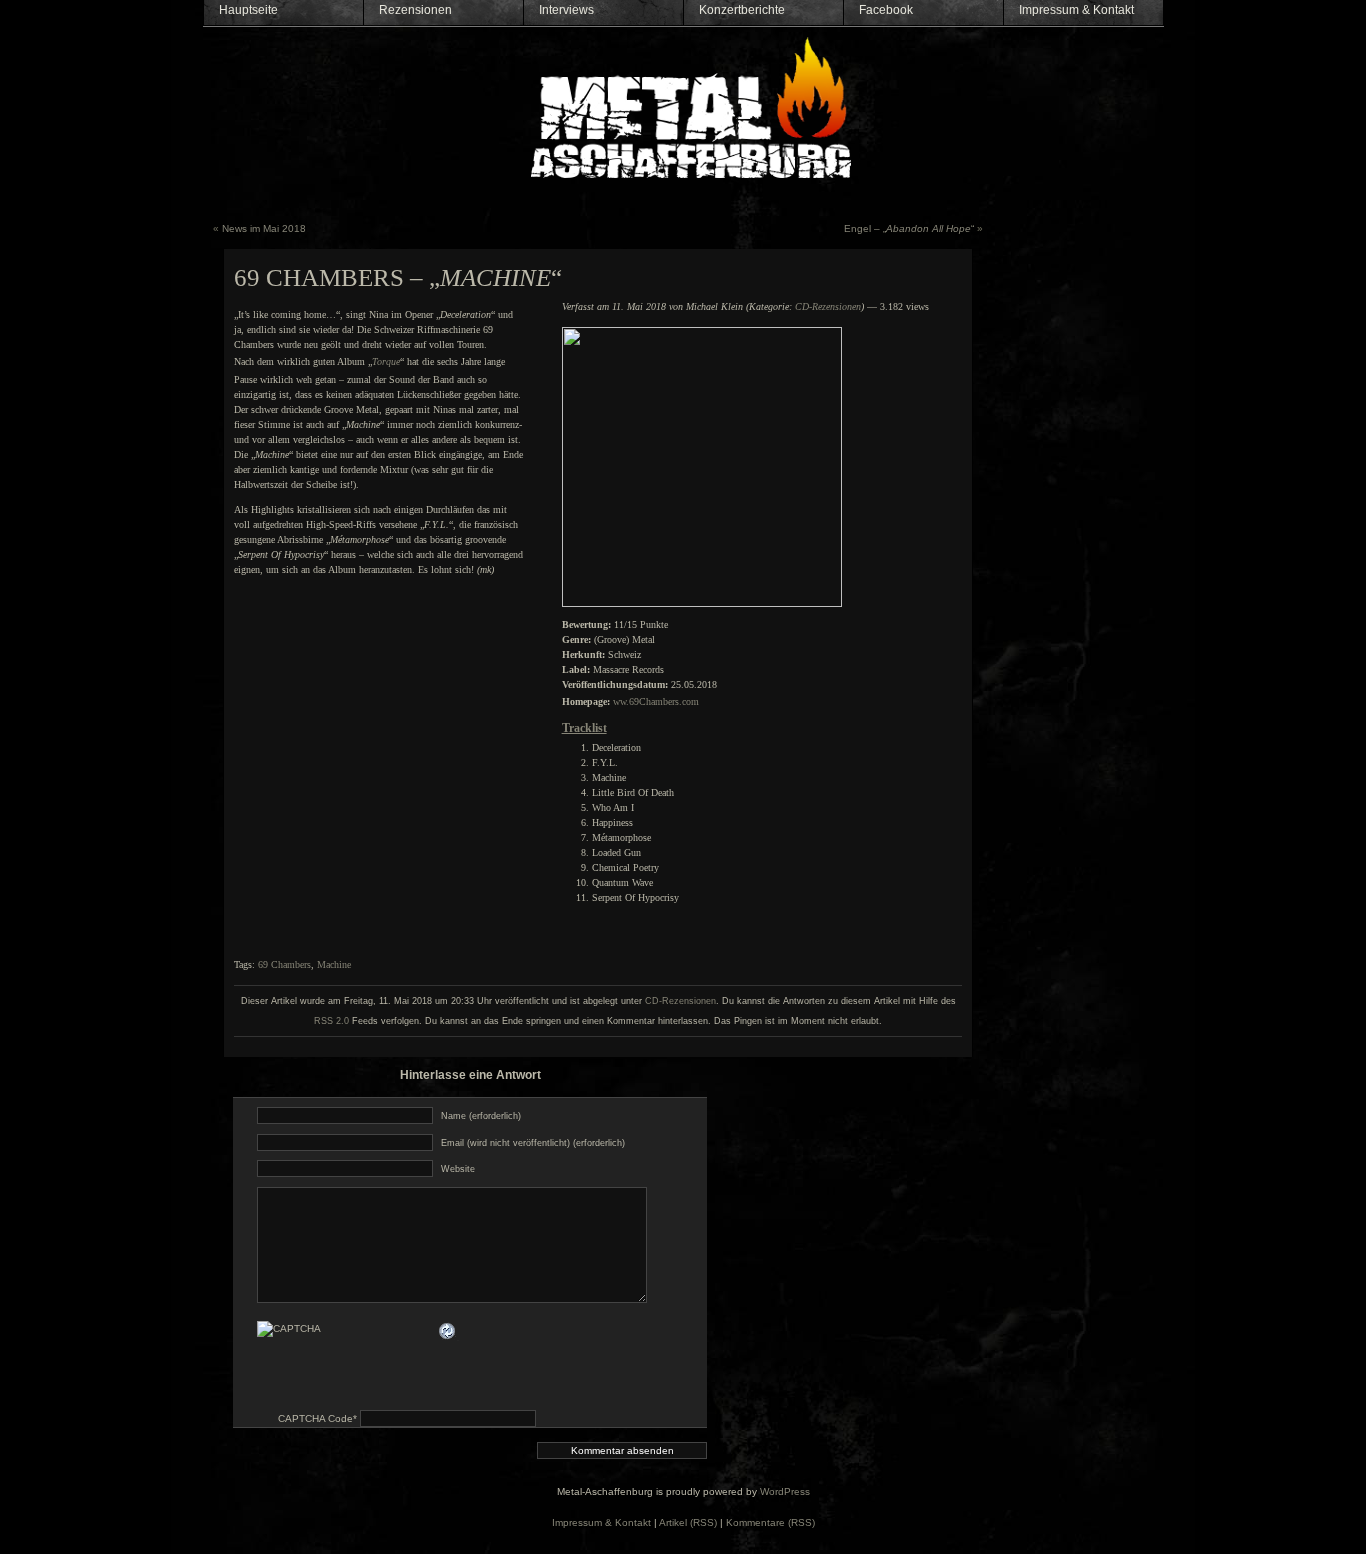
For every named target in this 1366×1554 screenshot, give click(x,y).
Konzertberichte (742, 10)
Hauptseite (248, 10)
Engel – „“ (909, 228)
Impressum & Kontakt (1076, 10)
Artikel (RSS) (688, 1522)
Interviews (566, 10)
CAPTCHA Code (315, 1418)
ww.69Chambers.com (656, 701)
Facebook (886, 10)
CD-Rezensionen (828, 306)
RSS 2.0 (331, 1021)
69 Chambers (284, 964)
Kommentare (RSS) (770, 1522)
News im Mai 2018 (264, 228)
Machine (334, 964)
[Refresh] (448, 1330)
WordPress (785, 1491)
